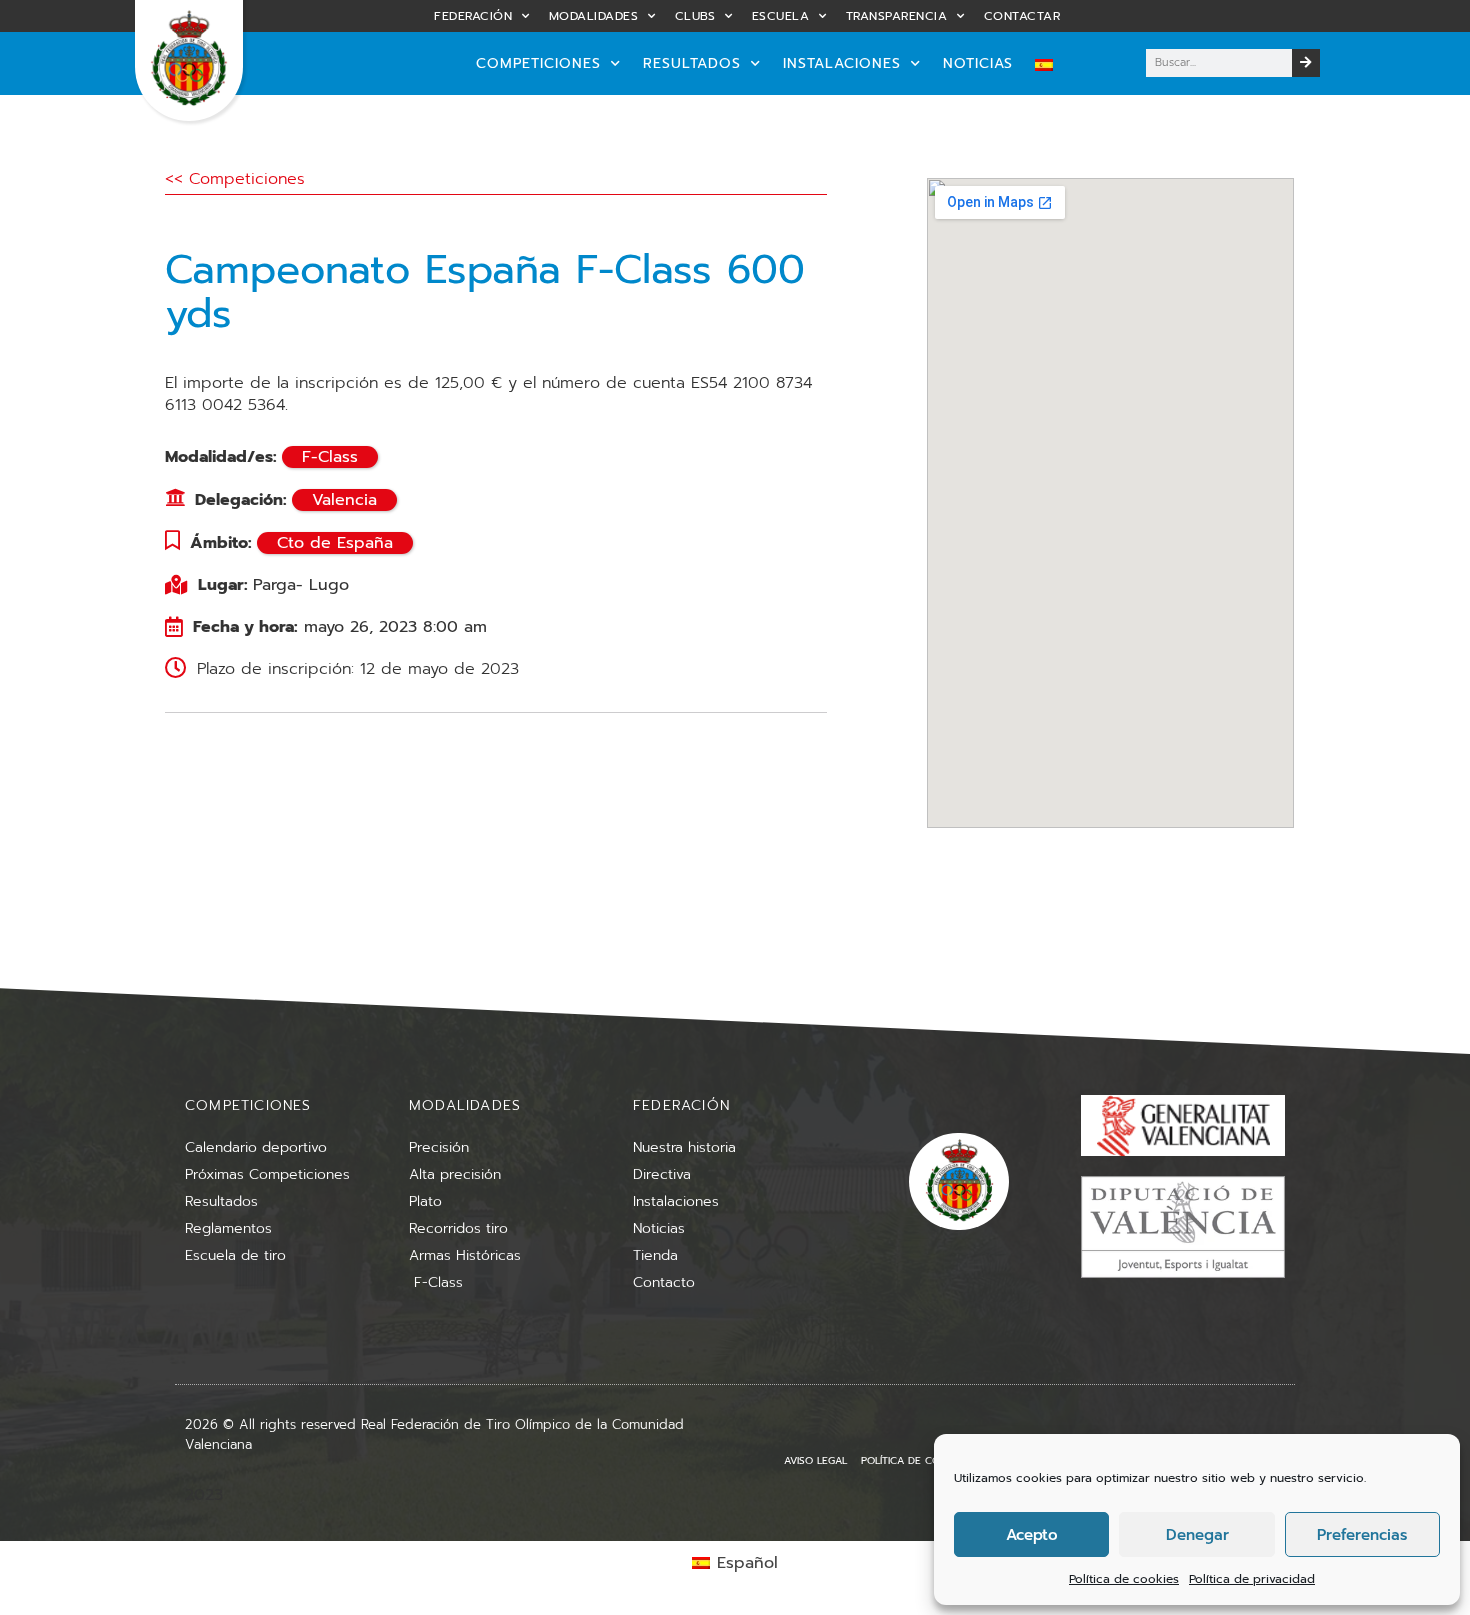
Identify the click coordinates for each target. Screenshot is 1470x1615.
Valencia (344, 500)
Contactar (1022, 16)
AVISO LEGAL (815, 1460)
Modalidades (594, 16)
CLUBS (695, 16)
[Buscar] (1306, 63)
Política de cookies (1124, 1579)
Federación (473, 16)
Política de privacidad (1252, 1579)
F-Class (330, 457)
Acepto (1032, 1535)
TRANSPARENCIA (897, 16)
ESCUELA (781, 16)
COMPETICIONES (538, 63)
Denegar (1197, 1535)
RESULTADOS (692, 63)
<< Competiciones (235, 179)
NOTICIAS (978, 63)
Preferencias (1362, 1535)
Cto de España (335, 543)
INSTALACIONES (842, 63)
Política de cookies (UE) (926, 1460)
